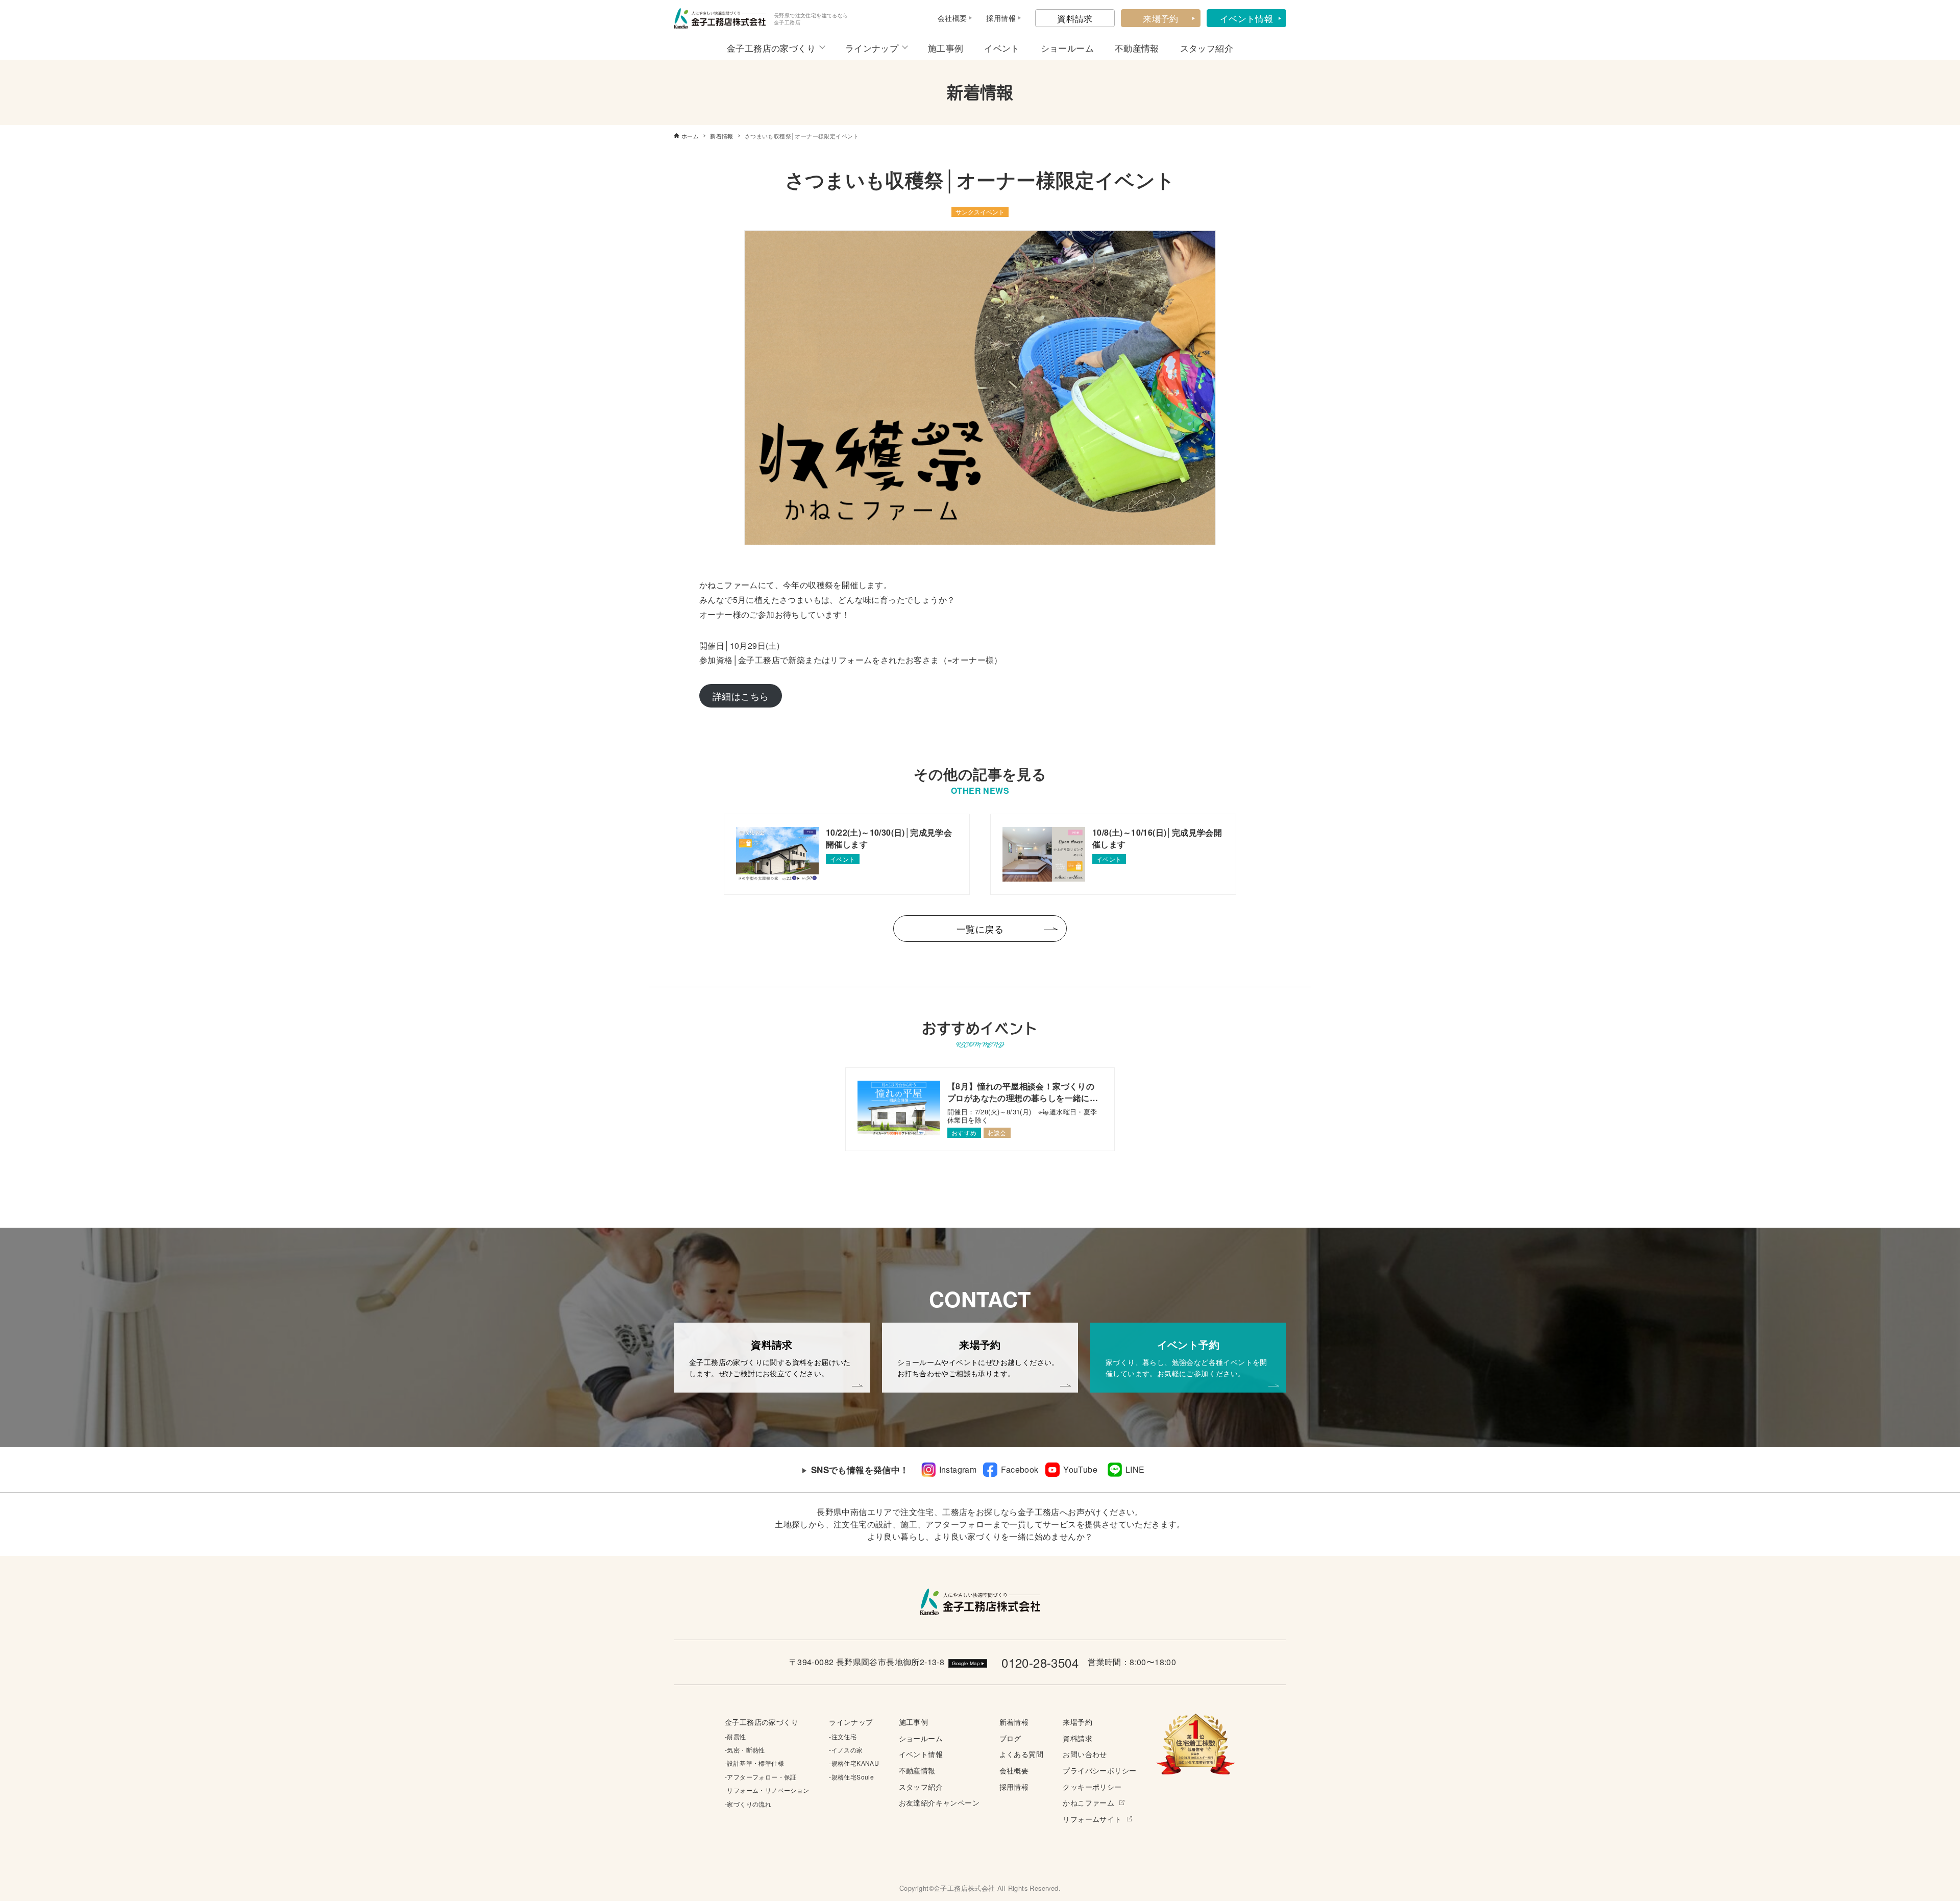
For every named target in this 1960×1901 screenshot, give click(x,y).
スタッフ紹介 (1207, 48)
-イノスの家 (846, 1750)
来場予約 (1161, 18)
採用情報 (1014, 1786)
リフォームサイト (1092, 1819)
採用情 (997, 18)
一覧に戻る (980, 929)
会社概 (949, 18)
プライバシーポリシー (1099, 1770)
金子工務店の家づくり (771, 48)
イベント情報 (1246, 18)
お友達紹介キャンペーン (939, 1802)
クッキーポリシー (1092, 1786)
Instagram (958, 1469)
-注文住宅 (843, 1736)
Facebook (1020, 1469)
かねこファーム (1088, 1802)
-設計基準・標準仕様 (754, 1763)
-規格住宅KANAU (854, 1763)
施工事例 (946, 48)
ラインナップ (872, 48)
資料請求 (1075, 18)
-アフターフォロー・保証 (761, 1777)
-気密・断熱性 (745, 1750)
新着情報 (1014, 1722)
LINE (1135, 1469)
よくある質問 (1021, 1754)
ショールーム (1067, 48)
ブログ (1010, 1738)
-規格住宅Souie (851, 1777)
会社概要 (1014, 1770)
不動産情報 (1137, 48)
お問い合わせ (1085, 1754)
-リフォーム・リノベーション (767, 1790)
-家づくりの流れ (748, 1804)
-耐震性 (736, 1736)
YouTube (1080, 1469)
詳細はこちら (741, 696)
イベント (1002, 48)
